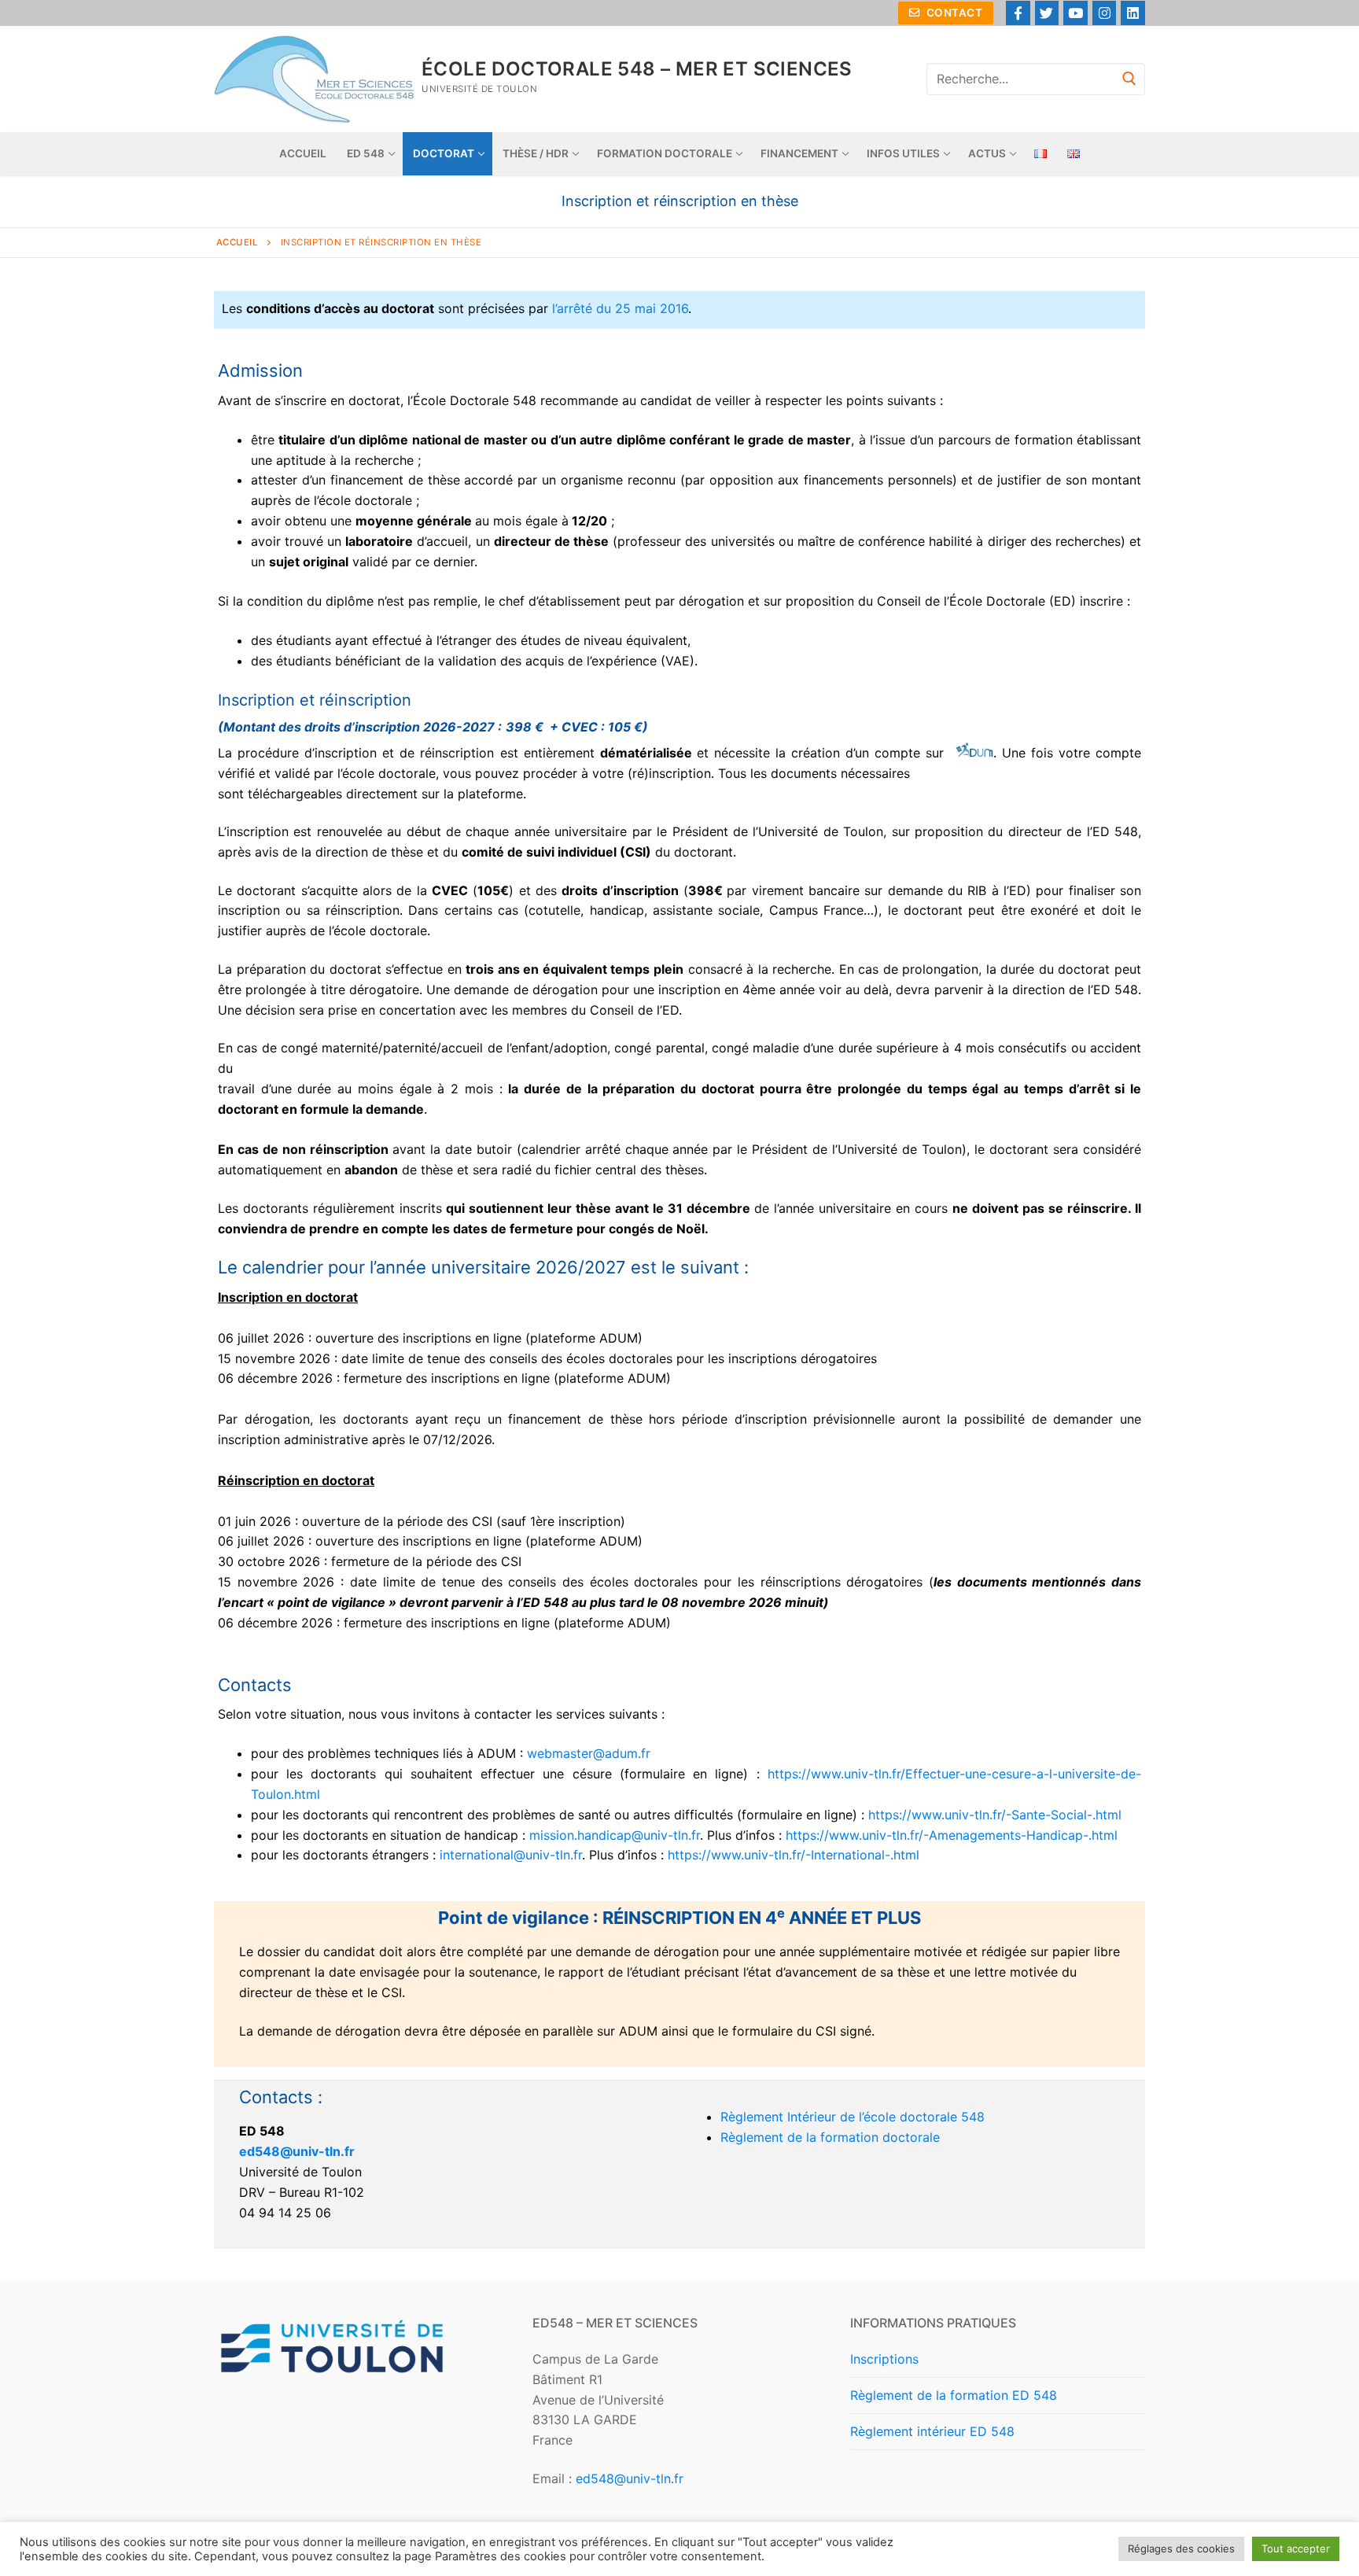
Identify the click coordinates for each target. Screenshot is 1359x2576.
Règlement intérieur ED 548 (932, 2431)
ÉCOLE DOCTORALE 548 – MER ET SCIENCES (637, 69)
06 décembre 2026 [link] (275, 1378)
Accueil (238, 242)
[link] (261, 1338)
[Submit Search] (1129, 79)
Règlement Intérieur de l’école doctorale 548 (853, 2117)
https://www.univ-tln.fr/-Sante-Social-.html (997, 1815)
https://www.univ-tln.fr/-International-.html (796, 1855)
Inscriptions (884, 2359)
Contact (953, 13)
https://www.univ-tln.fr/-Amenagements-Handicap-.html (954, 1835)
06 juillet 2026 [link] (261, 1338)
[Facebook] (1018, 13)
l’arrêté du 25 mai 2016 (620, 308)
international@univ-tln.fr (511, 1855)
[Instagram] (1105, 13)
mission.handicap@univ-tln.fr (615, 1835)
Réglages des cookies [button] (1181, 2548)
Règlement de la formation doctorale (830, 2137)
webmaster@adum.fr (589, 1753)
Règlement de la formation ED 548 (954, 2395)
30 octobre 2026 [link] (269, 1561)
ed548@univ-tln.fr (297, 2151)
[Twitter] (1047, 13)
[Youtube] (1075, 13)
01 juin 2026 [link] (254, 1521)
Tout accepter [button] (1296, 2548)
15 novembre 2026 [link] (274, 1358)
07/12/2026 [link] (457, 1439)
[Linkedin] (1133, 13)
